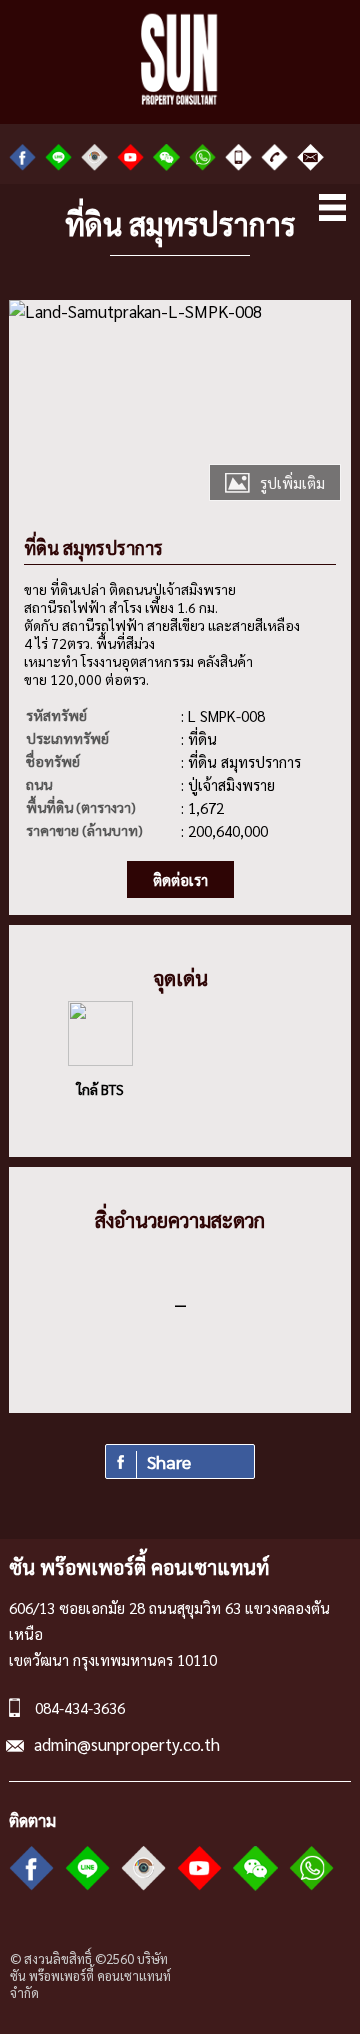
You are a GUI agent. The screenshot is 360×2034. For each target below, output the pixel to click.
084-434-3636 (80, 1707)
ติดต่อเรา (180, 879)
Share (169, 1461)
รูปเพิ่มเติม (292, 482)
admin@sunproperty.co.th (127, 1744)
